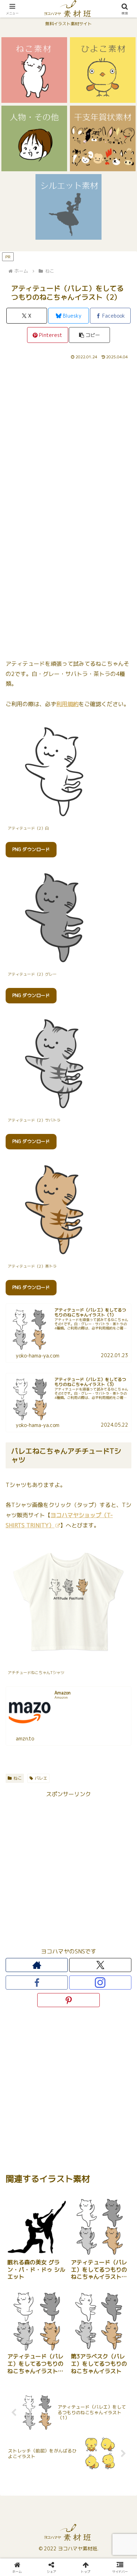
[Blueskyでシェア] (84, 2050)
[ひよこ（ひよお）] (103, 70)
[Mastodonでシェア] (53, 2050)
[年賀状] (103, 138)
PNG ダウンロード (31, 849)
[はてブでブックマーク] (114, 2069)
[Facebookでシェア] (23, 2069)
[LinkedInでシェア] (84, 2088)
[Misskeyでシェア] (114, 2050)
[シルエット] (68, 207)
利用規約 (67, 704)
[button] (89, 335)
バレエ (41, 1778)
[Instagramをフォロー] (100, 1983)
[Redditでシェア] (84, 2069)
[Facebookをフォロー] (37, 1983)
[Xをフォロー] (100, 1965)
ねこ (18, 1778)
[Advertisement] (68, 433)
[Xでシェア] (23, 2050)
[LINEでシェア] (23, 2088)
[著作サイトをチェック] (37, 1965)
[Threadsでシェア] (53, 2069)
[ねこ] (34, 70)
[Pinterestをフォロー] (68, 2000)
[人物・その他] (34, 138)
